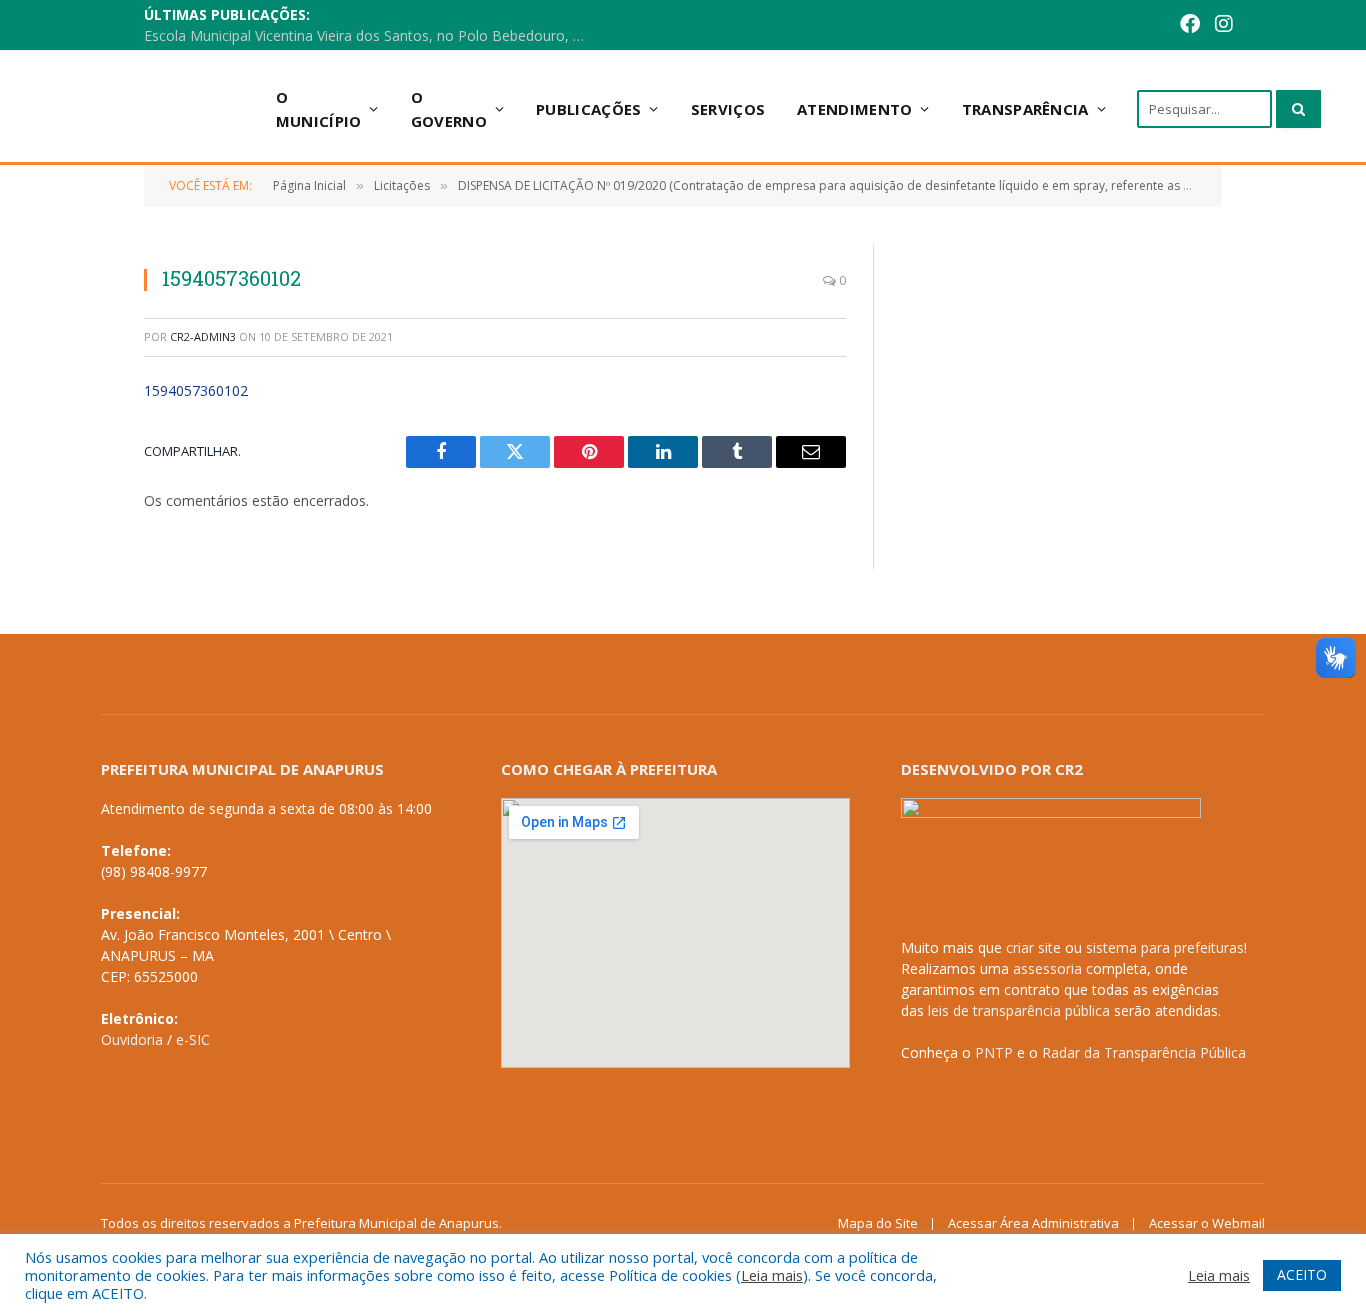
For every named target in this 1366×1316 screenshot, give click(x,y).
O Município (319, 109)
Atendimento (854, 109)
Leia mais (772, 1275)
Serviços (728, 109)
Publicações (588, 109)
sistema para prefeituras (1165, 947)
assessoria (1047, 968)
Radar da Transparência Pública (1144, 1052)
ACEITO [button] (1302, 1274)
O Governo (449, 109)
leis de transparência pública (1019, 1010)
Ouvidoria (132, 1039)
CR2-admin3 (203, 336)
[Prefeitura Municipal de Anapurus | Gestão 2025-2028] (152, 108)
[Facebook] (1190, 25)
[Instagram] (1224, 25)
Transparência (1025, 109)
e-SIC (193, 1039)
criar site (1033, 947)
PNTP (994, 1052)
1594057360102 (196, 390)
